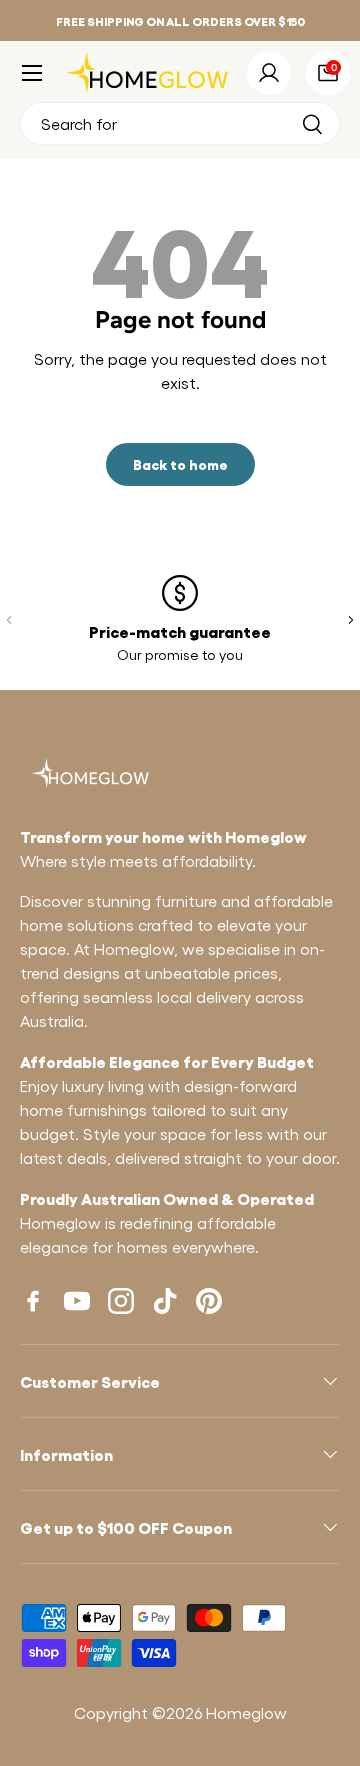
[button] (328, 73)
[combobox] (180, 123)
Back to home (180, 463)
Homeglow (246, 1712)
